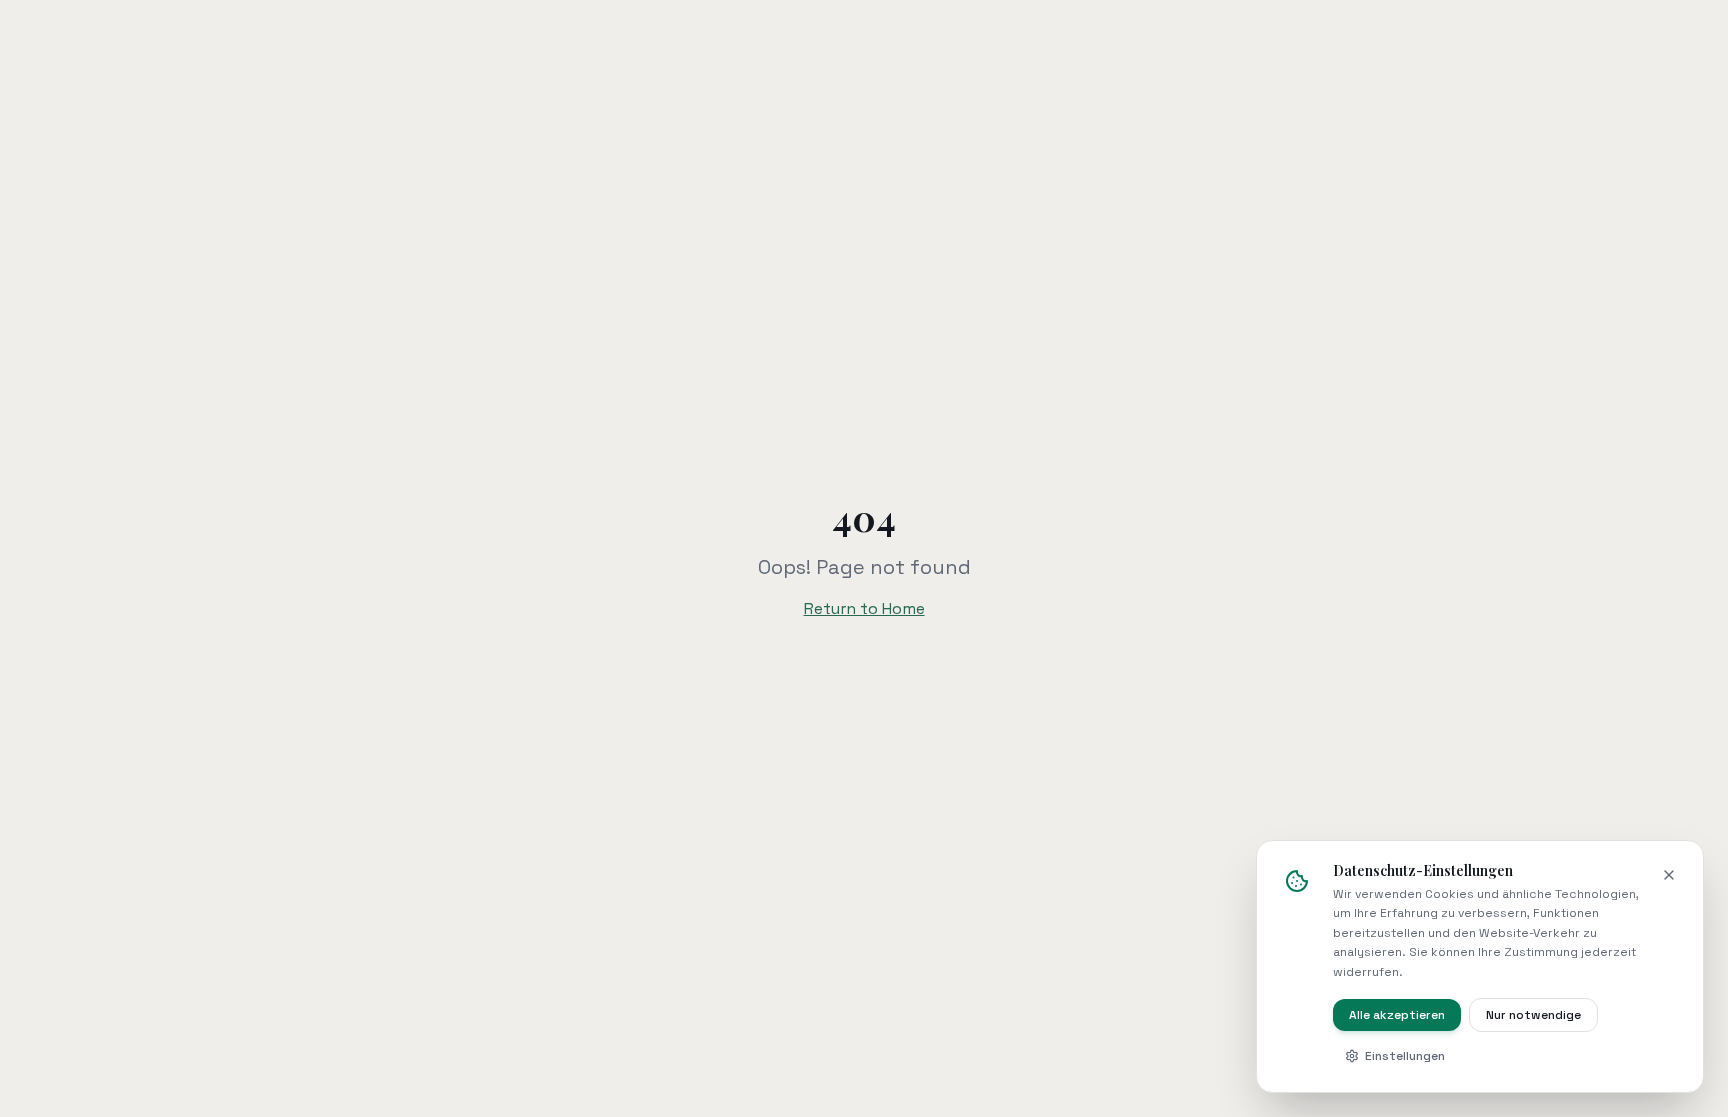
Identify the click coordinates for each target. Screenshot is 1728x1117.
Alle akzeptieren (1397, 1015)
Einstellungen (1405, 1056)
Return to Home (864, 608)
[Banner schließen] (1669, 875)
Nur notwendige (1533, 1015)
